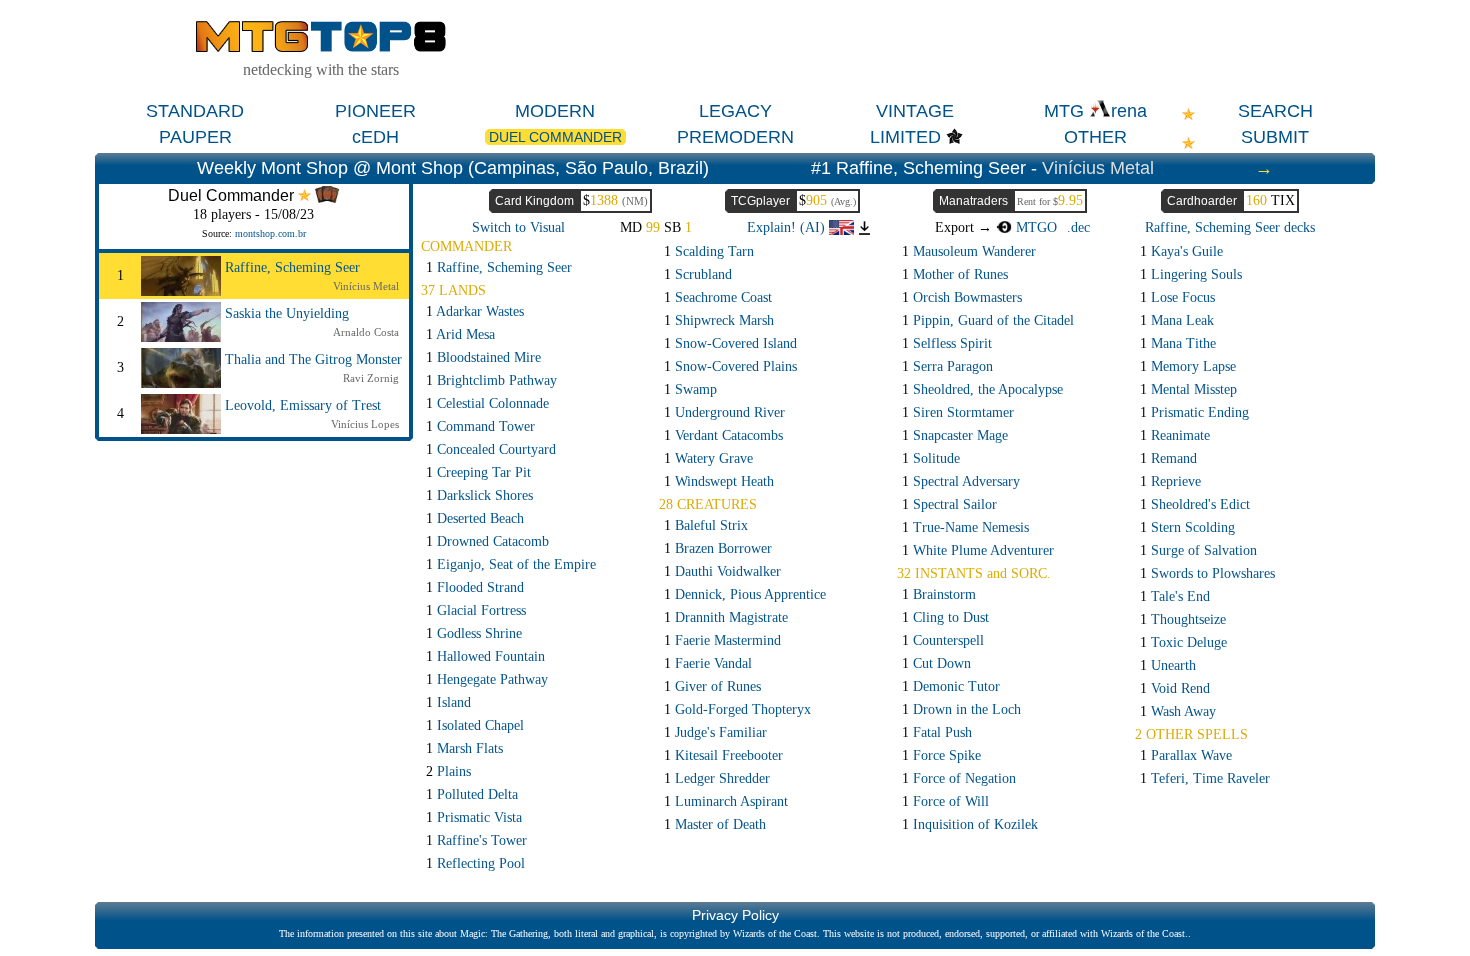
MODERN (555, 111)
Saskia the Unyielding (287, 313)
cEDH (375, 137)
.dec (1078, 227)
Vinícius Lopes (365, 424)
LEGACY (735, 111)
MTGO (1034, 227)
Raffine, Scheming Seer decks (1230, 227)
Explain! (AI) (788, 227)
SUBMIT (1275, 137)
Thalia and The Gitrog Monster (313, 359)
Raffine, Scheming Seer (292, 267)
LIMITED (905, 137)
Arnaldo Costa (366, 332)
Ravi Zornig (371, 378)
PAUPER (195, 137)
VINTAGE (915, 111)
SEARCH (1275, 111)
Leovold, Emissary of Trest (303, 405)
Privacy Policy (735, 915)
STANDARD (195, 111)
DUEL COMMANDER (555, 137)
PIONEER (375, 111)
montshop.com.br (270, 233)
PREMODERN (735, 137)
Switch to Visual (518, 227)
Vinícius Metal (1098, 168)
